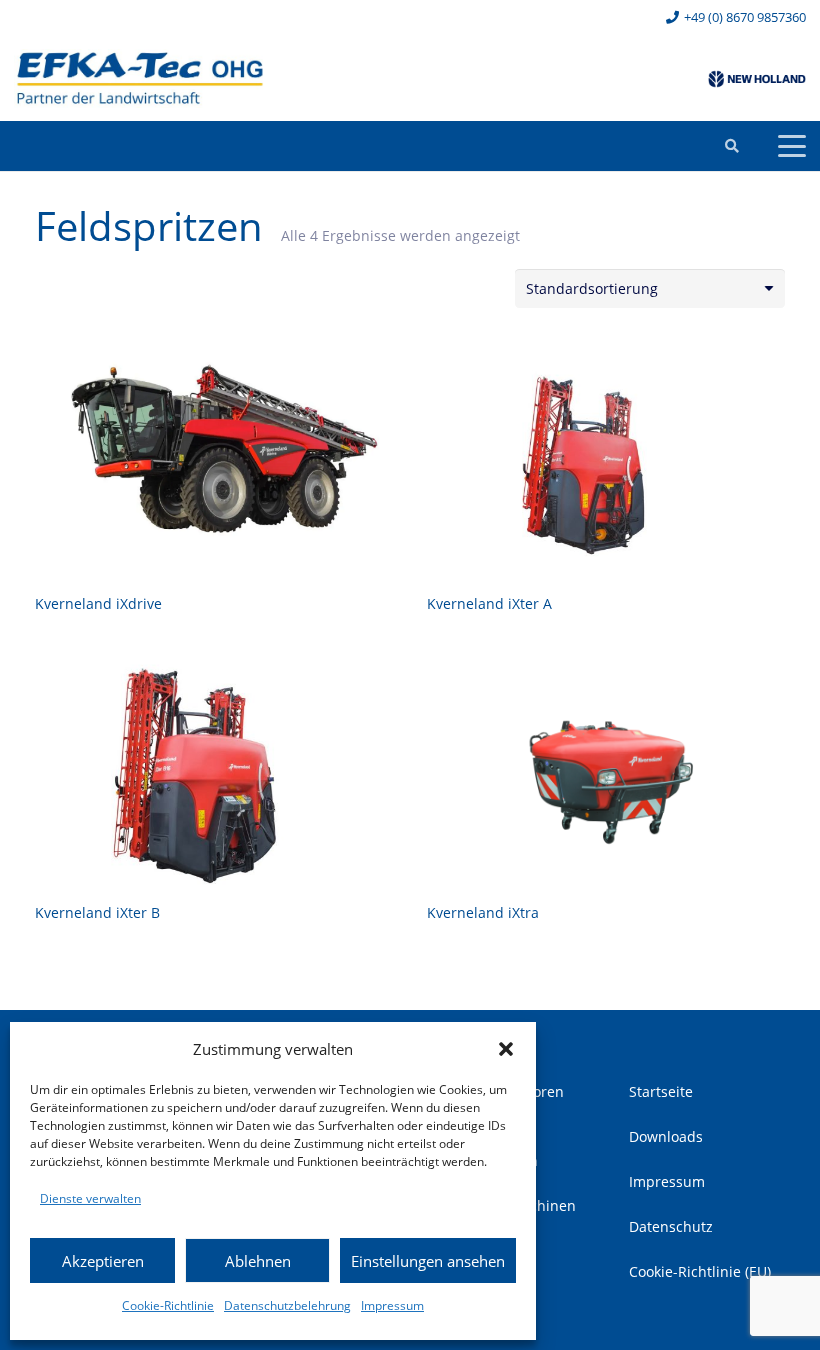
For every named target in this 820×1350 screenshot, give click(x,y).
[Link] (140, 78)
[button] (506, 1049)
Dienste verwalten (90, 1198)
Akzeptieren (103, 1261)
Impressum (392, 1305)
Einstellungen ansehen (428, 1261)
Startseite (661, 1091)
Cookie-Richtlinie (168, 1305)
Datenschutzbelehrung (287, 1305)
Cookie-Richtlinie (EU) (700, 1271)
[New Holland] (757, 79)
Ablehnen (258, 1261)
